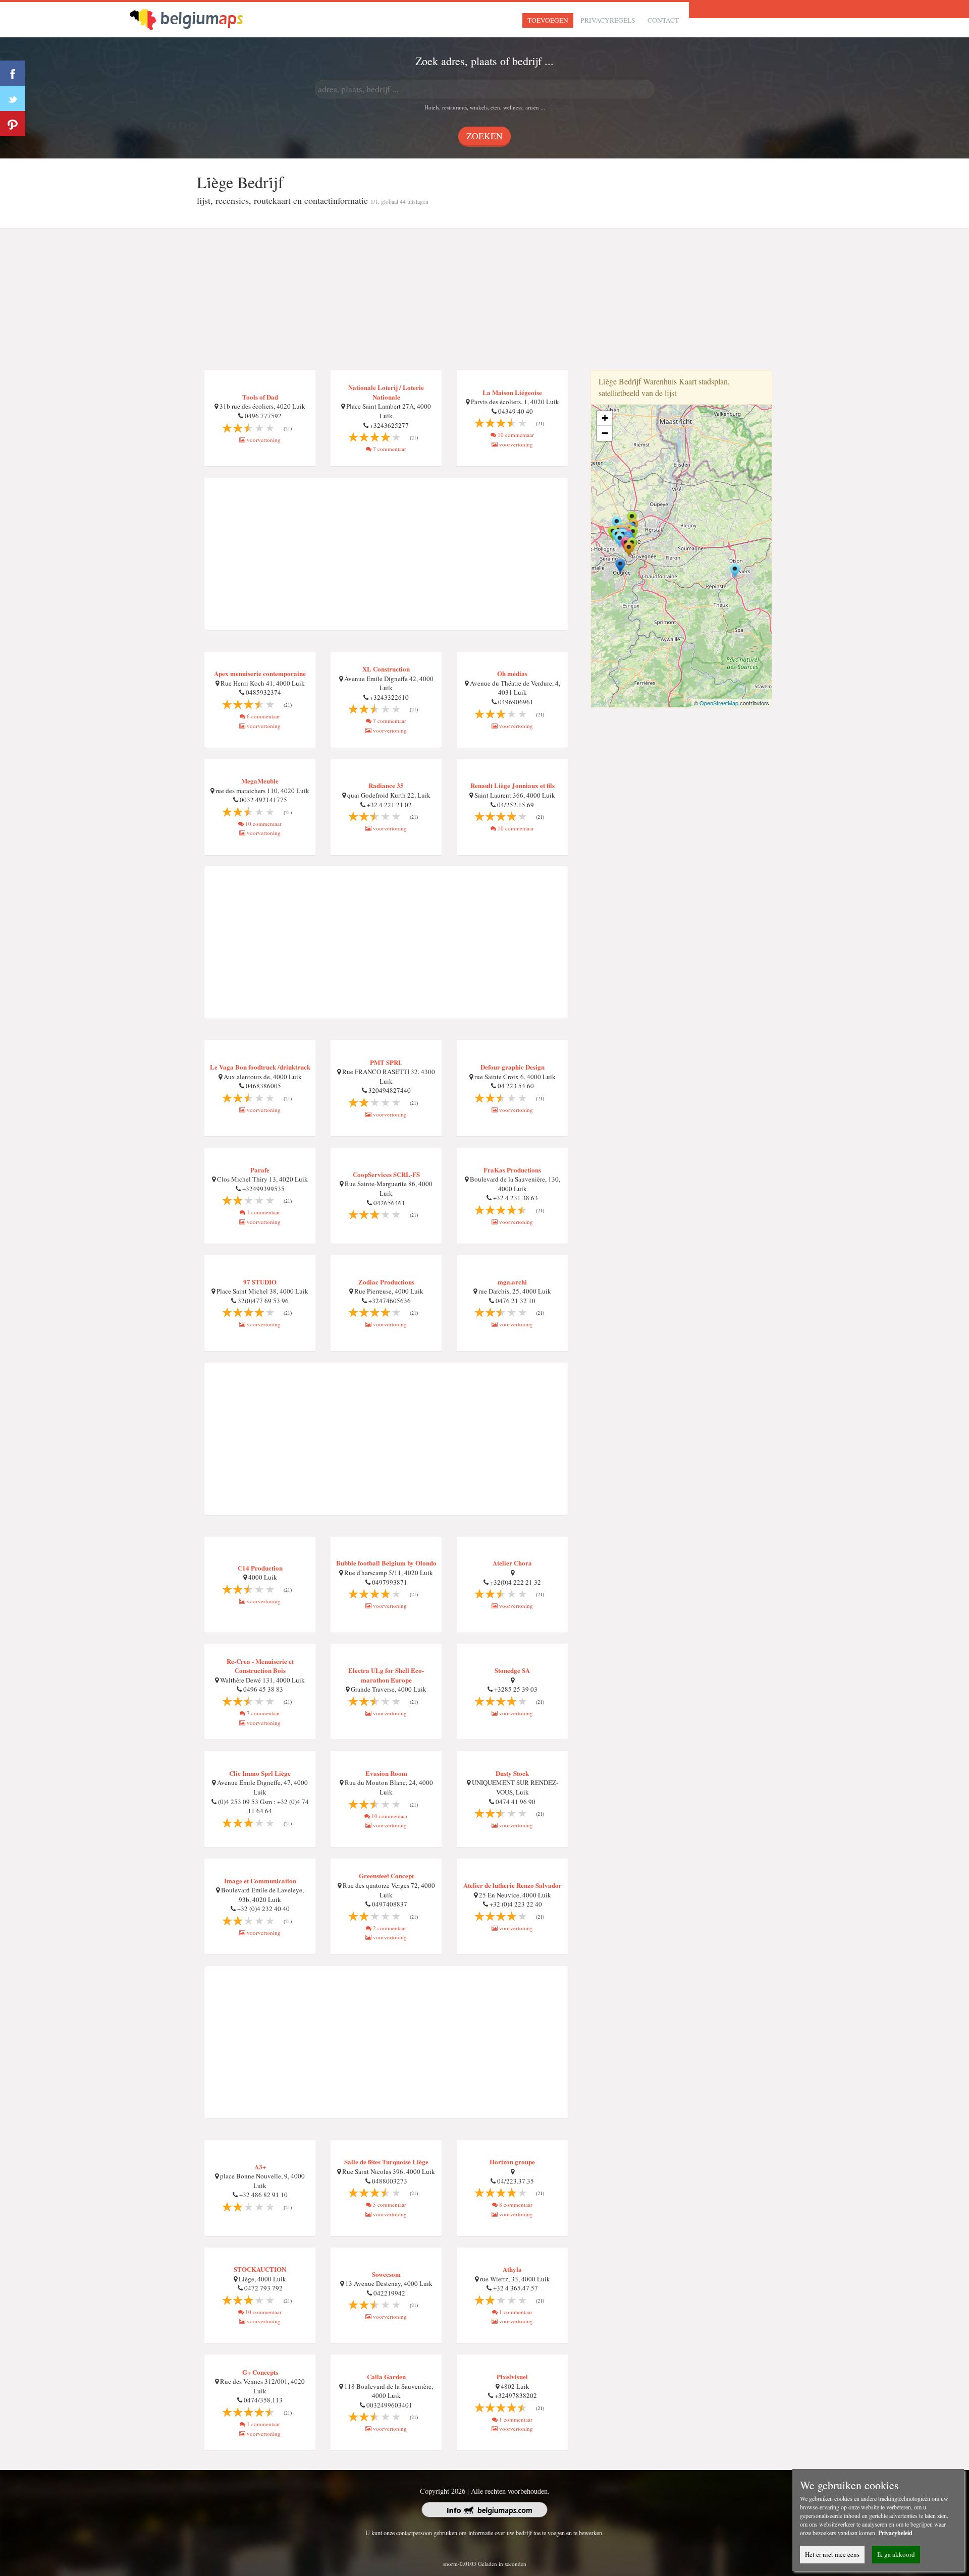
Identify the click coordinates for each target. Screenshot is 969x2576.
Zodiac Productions (386, 1282)
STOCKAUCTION (260, 2269)
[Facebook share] (13, 73)
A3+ (260, 2167)
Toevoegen (548, 20)
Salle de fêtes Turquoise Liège (386, 2162)
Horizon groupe (512, 2162)
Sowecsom (386, 2274)
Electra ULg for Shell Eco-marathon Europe (386, 1675)
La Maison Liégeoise (512, 392)
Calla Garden (386, 2376)
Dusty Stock (512, 1773)
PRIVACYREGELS (608, 20)
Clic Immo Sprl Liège (260, 1773)
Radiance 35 (386, 785)
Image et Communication (260, 1881)
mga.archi (512, 1282)
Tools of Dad (260, 397)
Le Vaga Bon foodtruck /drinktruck (260, 1067)
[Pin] (13, 124)
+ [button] (605, 418)
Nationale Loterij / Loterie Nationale (386, 392)
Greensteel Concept (386, 1875)
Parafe (260, 1170)
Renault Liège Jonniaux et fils (513, 785)
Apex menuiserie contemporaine (260, 673)
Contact (663, 20)
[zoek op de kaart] (195, 18)
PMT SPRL (386, 1062)
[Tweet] (13, 98)
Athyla (512, 2269)
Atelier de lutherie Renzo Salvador (513, 1885)
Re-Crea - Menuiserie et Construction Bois (260, 1666)
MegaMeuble (260, 781)
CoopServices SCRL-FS (386, 1174)
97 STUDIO (260, 1282)
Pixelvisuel (512, 2376)
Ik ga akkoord (896, 2554)
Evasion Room (386, 1773)
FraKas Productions (512, 1170)
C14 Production (260, 1568)
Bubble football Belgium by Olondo (386, 1563)
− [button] (605, 433)
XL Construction (386, 669)
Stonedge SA (512, 1670)
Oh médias (512, 673)
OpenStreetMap (719, 703)
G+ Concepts (260, 2372)
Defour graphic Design (513, 1067)
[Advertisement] (484, 300)
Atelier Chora (512, 1563)
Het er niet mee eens (832, 2554)
